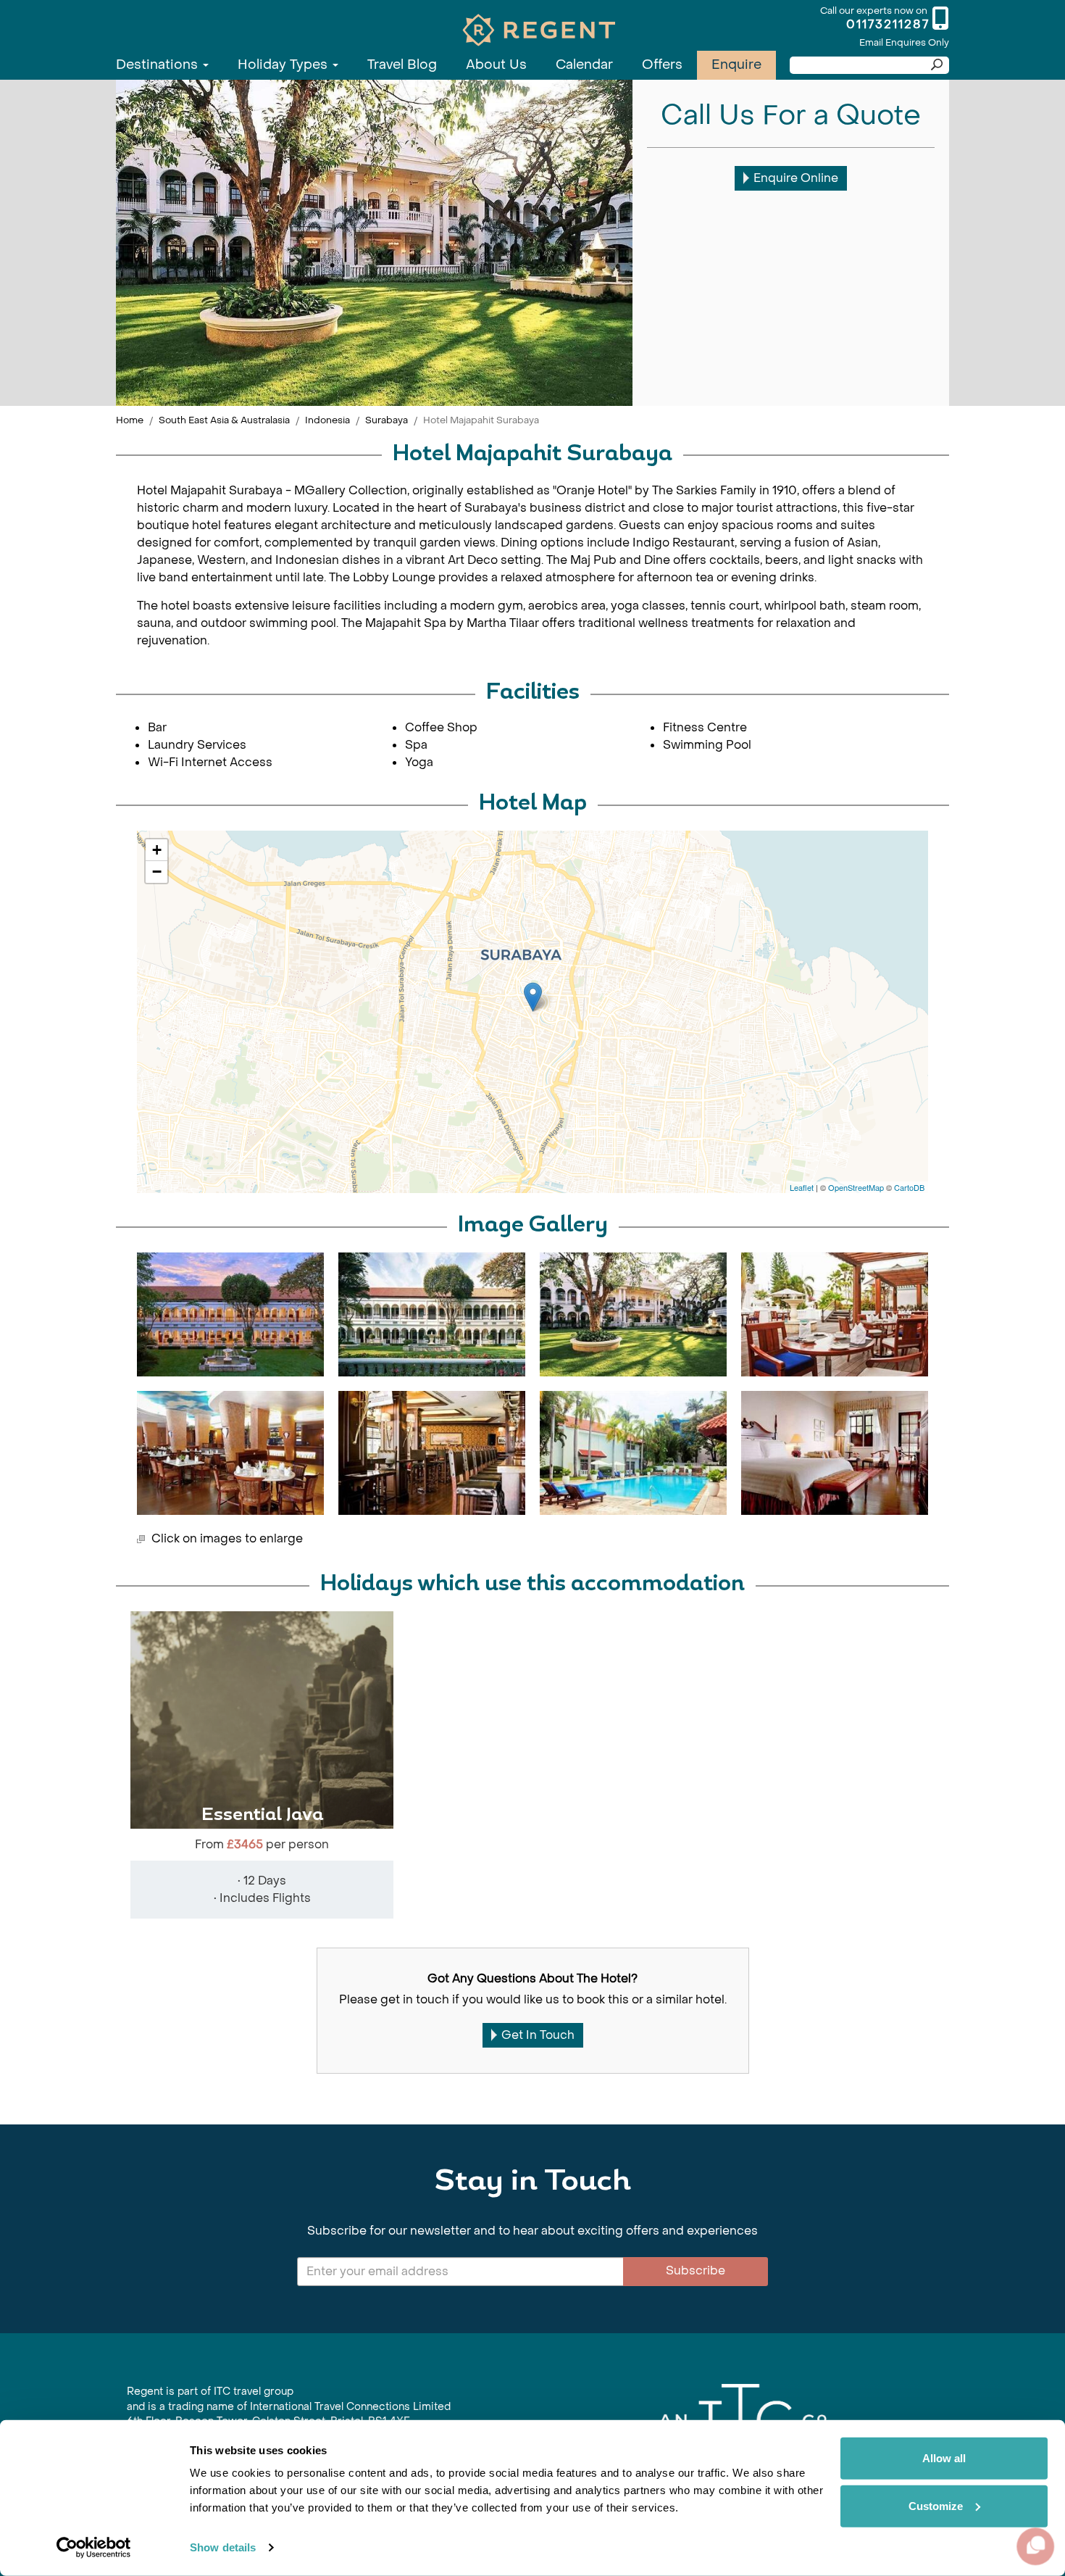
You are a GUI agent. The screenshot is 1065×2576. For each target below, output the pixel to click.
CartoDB (909, 1187)
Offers (662, 65)
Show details (223, 2547)
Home (130, 420)
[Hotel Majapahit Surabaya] (533, 997)
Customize (936, 2505)
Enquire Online (796, 178)
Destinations (159, 65)
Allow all (944, 2458)
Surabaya (387, 420)
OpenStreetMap (856, 1187)
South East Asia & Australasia (224, 420)
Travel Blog (402, 65)
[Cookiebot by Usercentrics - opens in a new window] (94, 2548)
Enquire (736, 65)
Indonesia (327, 420)
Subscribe (696, 2270)
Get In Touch (538, 2035)
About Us (496, 65)
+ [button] (157, 850)
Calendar (584, 65)
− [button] (157, 872)
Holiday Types (284, 65)
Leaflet (802, 1187)
